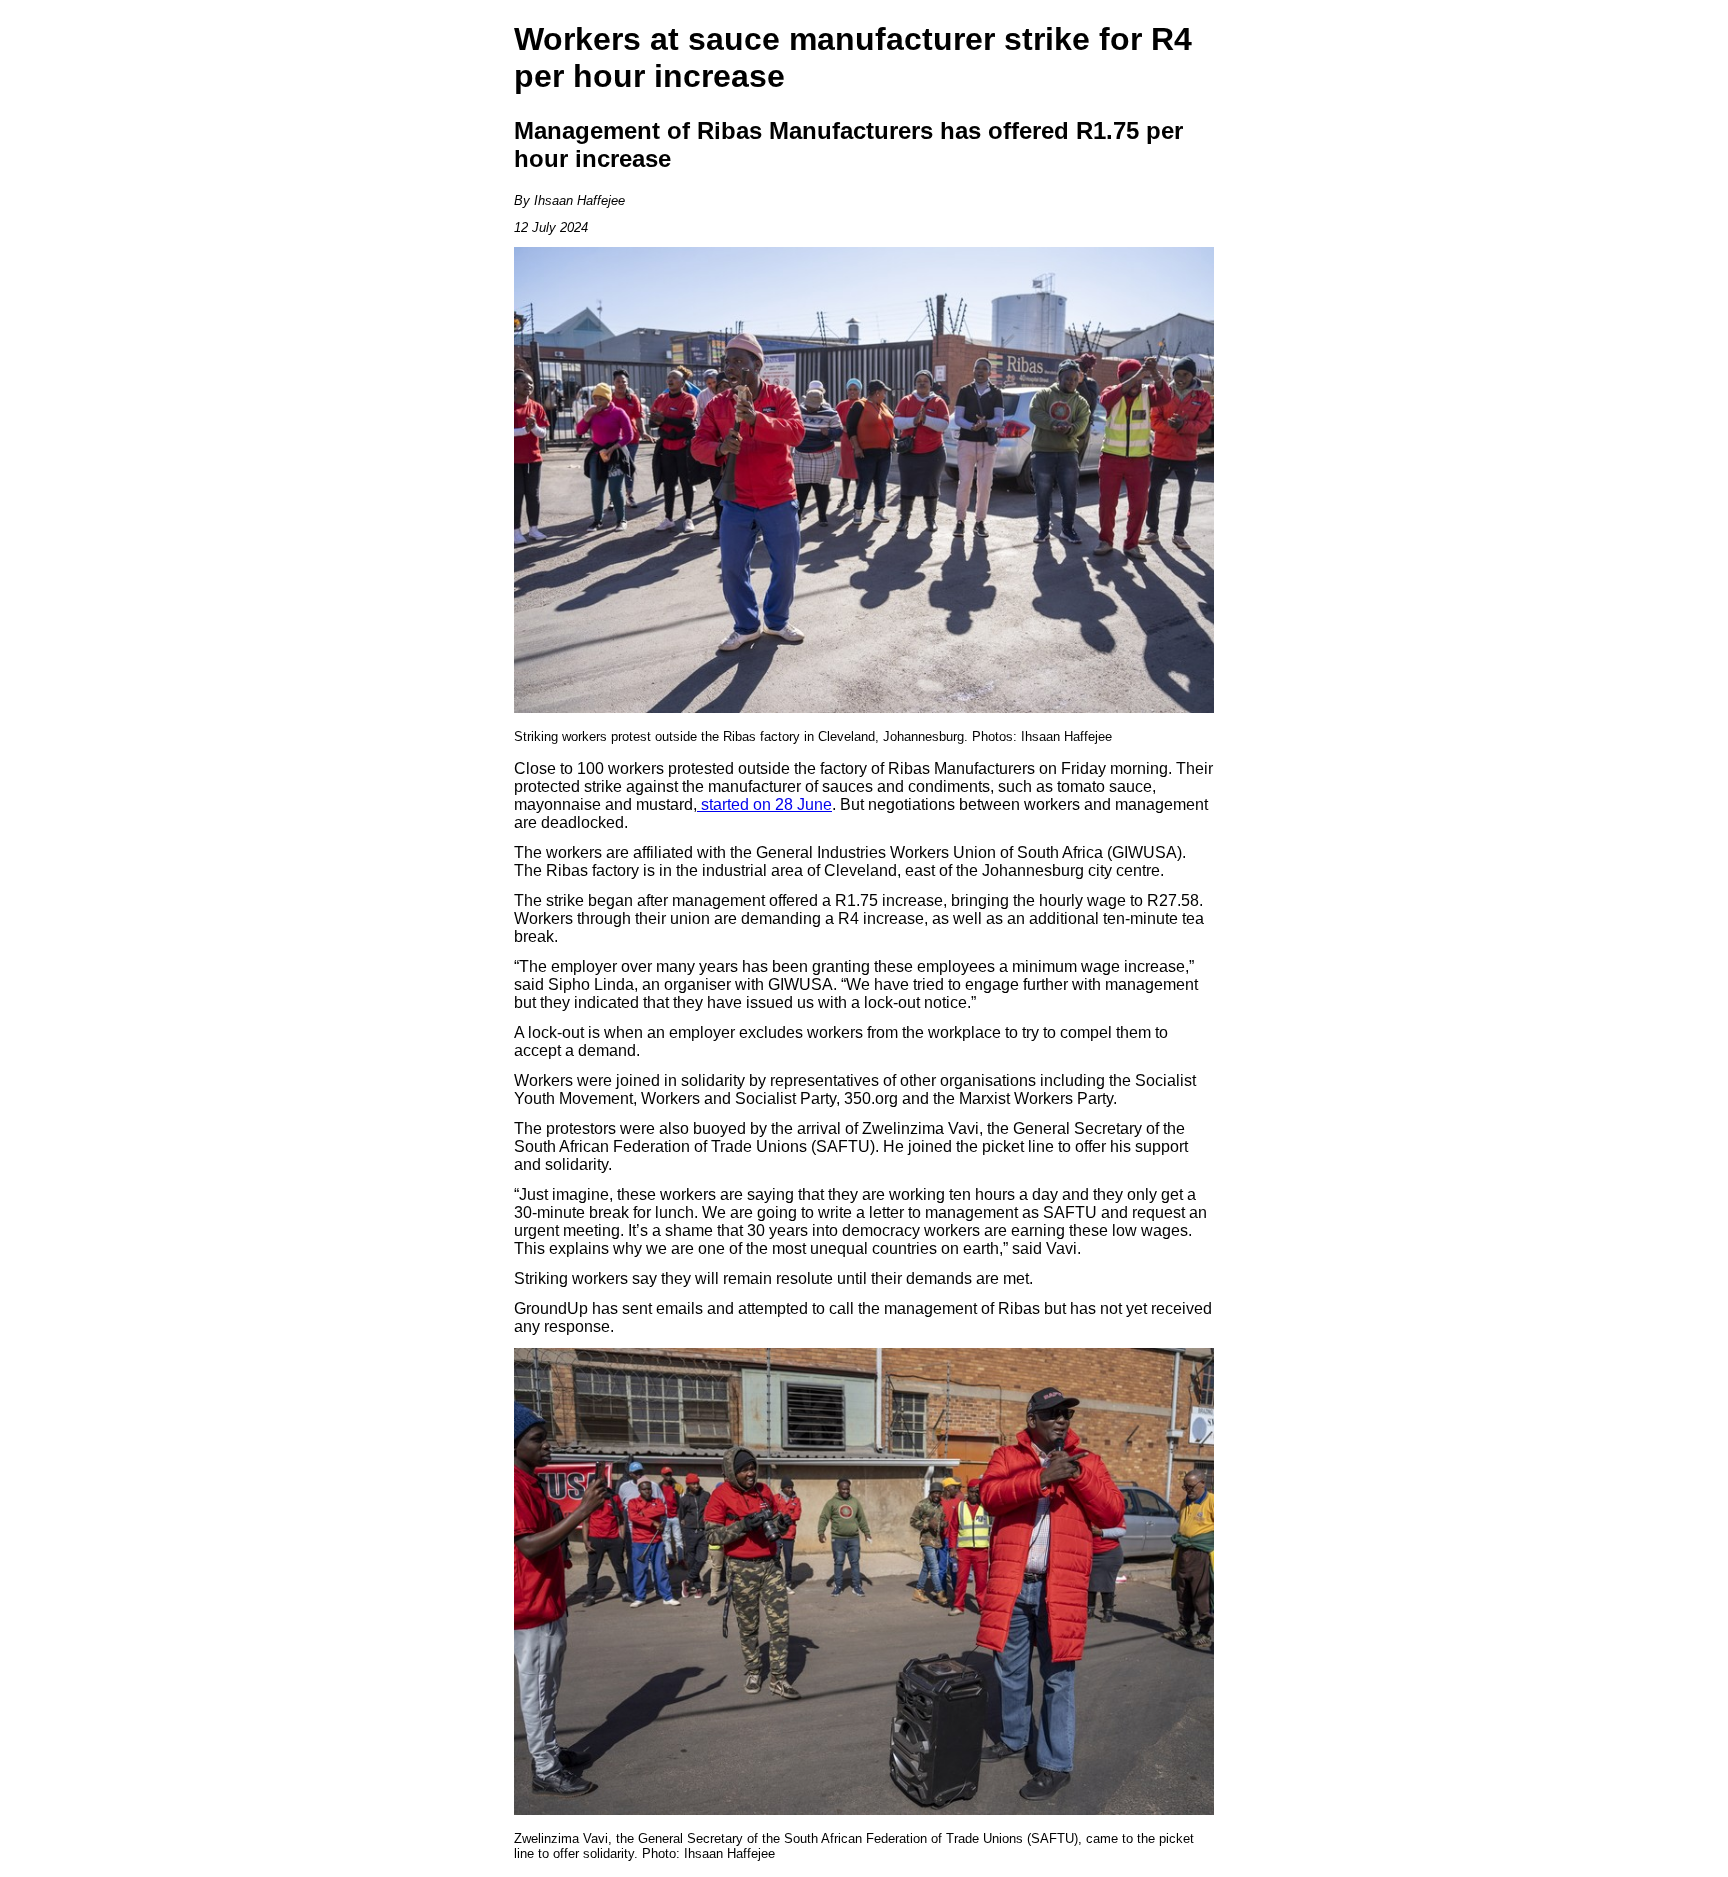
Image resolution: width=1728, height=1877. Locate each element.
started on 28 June (764, 804)
